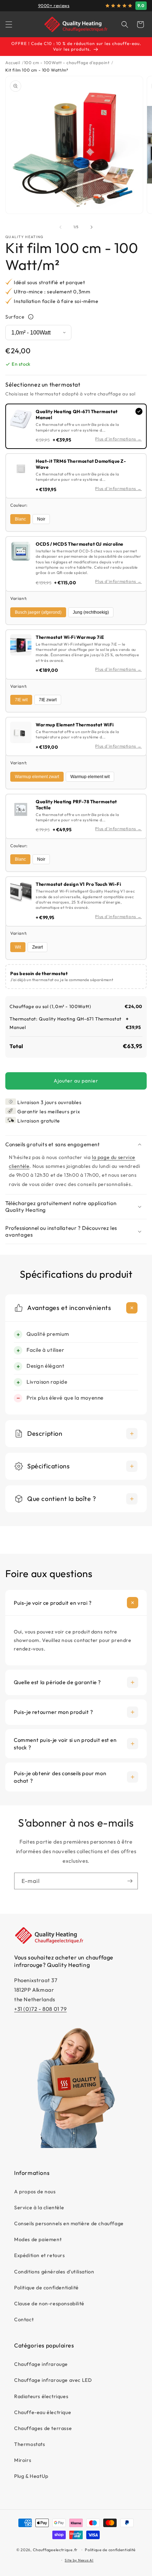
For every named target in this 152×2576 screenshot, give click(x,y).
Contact (24, 2319)
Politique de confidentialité (46, 2288)
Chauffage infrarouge (41, 2364)
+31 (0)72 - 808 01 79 (40, 2009)
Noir (41, 519)
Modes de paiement (38, 2239)
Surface (15, 317)
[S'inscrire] (130, 1881)
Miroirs (23, 2460)
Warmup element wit (90, 777)
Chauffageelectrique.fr (55, 2550)
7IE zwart (48, 700)
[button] (9, 24)
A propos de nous (35, 2192)
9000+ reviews (54, 5)
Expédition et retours (40, 2255)
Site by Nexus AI (79, 2560)
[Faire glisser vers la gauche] (60, 227)
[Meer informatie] (31, 317)
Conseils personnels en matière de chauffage (69, 2223)
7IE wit (21, 700)
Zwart (37, 947)
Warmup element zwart (37, 777)
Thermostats (30, 2444)
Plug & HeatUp (31, 2476)
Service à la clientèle (39, 2207)
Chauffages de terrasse (43, 2428)
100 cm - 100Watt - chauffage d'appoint (67, 63)
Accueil (13, 63)
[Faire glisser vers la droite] (92, 227)
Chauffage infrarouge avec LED (53, 2380)
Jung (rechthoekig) (91, 612)
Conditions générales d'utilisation (54, 2272)
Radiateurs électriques (41, 2396)
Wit (18, 947)
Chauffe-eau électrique (43, 2412)
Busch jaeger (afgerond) (38, 612)
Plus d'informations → (118, 439)
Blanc (20, 519)
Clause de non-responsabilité (49, 2304)
